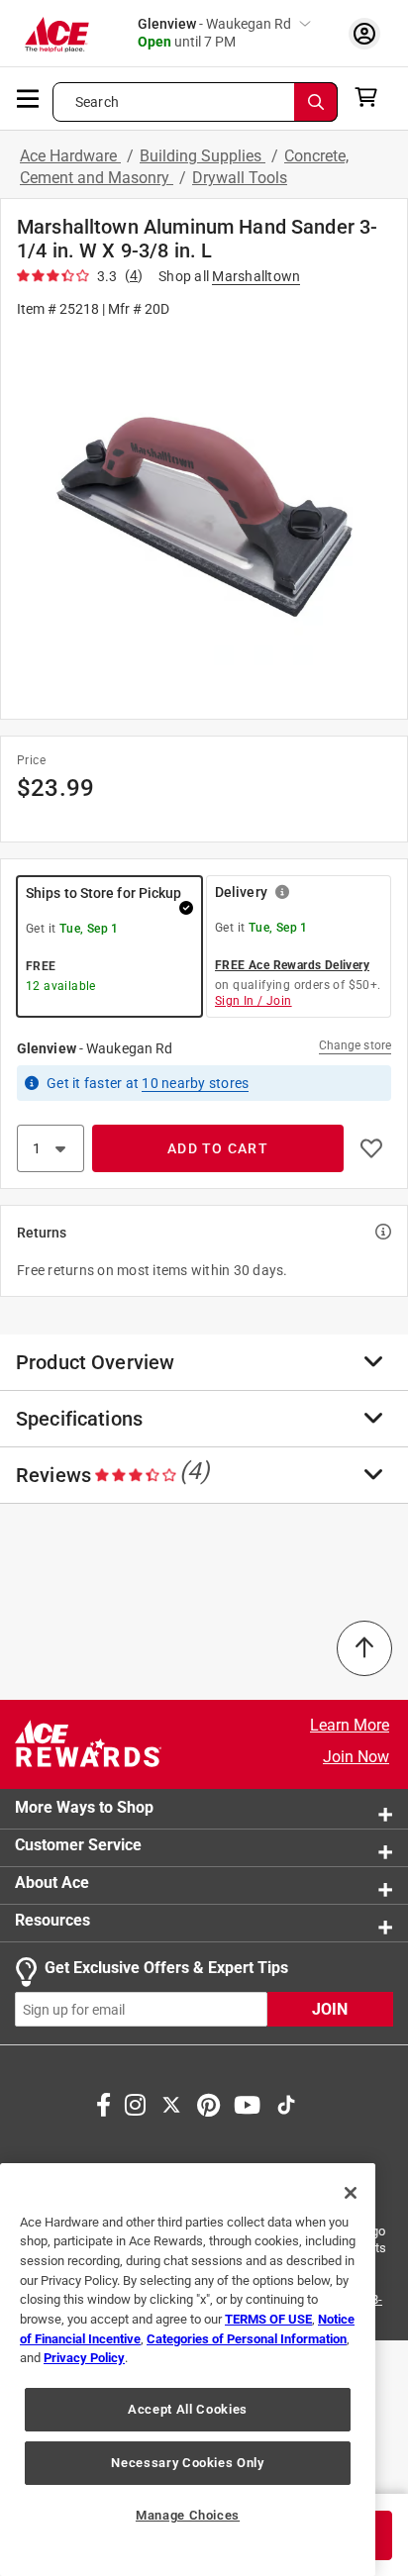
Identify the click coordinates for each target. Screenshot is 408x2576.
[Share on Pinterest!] (208, 2103)
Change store (355, 1045)
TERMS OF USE (268, 2319)
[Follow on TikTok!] (286, 2103)
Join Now (356, 1757)
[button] (204, 517)
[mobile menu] (29, 97)
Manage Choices (188, 2515)
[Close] (351, 2193)
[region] (188, 2370)
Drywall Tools (240, 178)
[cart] (372, 97)
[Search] (316, 102)
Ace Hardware (70, 156)
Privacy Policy (84, 2358)
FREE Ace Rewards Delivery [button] (292, 965)
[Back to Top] (364, 1648)
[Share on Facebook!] (103, 2103)
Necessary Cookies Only (187, 2463)
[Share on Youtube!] (247, 2103)
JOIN (330, 2009)
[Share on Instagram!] (135, 2103)
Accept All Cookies (188, 2409)
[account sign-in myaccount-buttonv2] (364, 33)
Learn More (350, 1725)
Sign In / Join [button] (254, 1001)
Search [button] (97, 102)
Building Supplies (203, 156)
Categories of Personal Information (247, 2339)
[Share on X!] (171, 2103)
